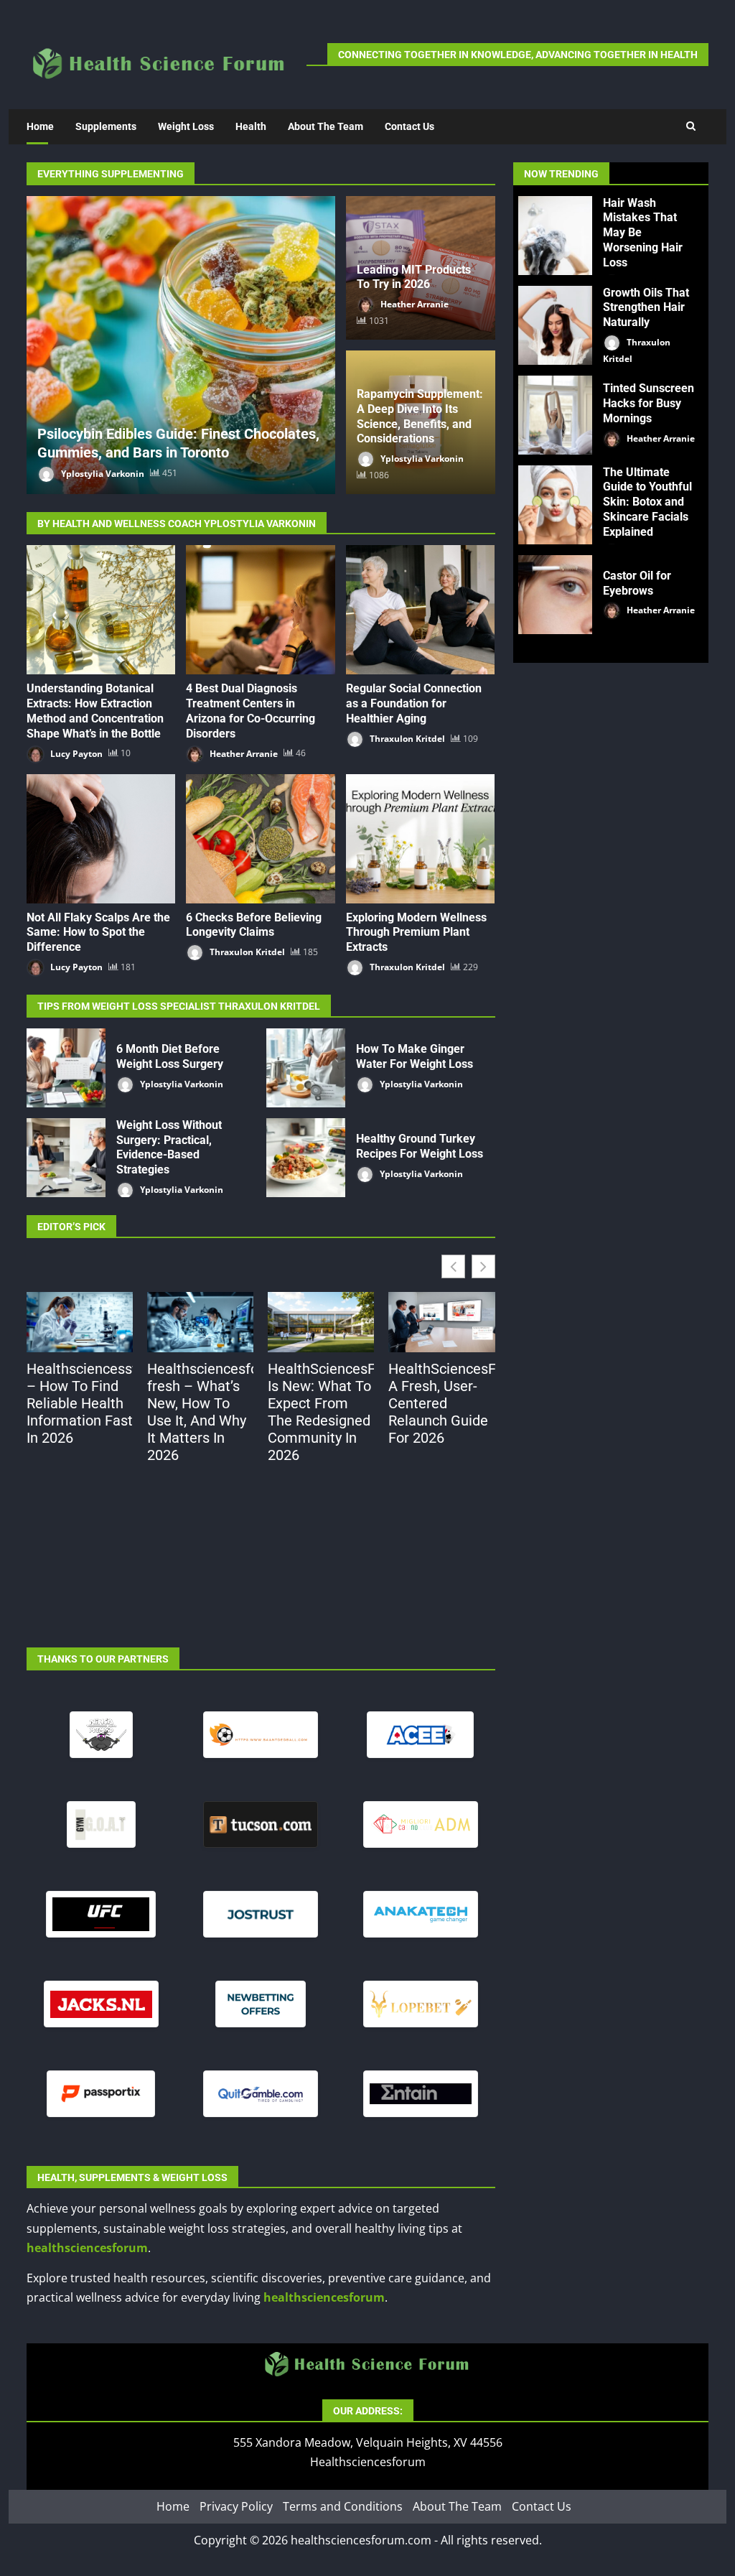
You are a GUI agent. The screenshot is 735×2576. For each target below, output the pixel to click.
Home (40, 126)
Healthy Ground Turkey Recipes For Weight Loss (306, 1158)
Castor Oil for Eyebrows (555, 595)
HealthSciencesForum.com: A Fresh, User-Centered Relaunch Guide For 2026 (441, 1403)
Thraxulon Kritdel (406, 739)
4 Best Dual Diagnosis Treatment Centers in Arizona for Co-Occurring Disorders (260, 610)
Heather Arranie (413, 304)
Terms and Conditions (343, 2507)
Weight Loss (186, 126)
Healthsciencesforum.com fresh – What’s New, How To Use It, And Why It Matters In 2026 (200, 1412)
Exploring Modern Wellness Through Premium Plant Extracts (420, 839)
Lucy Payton (75, 753)
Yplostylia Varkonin (102, 473)
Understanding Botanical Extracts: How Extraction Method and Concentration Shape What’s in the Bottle (101, 610)
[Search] (691, 126)
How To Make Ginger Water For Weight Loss (306, 1068)
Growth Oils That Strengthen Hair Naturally (555, 325)
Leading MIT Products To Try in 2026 (414, 277)
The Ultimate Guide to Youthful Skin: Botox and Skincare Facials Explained (555, 505)
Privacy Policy (236, 2507)
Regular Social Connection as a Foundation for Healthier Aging (420, 610)
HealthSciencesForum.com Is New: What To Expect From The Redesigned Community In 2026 (321, 1412)
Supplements (106, 126)
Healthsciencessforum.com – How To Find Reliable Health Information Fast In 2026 (80, 1403)
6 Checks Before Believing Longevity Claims (260, 839)
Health (251, 126)
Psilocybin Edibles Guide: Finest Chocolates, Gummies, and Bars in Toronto (181, 345)
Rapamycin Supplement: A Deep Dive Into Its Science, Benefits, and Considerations (420, 416)
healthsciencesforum (87, 2248)
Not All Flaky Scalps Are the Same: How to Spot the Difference (101, 839)
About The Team (326, 126)
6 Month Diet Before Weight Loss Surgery (66, 1068)
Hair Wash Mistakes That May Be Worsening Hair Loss (555, 236)
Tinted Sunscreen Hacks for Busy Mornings (555, 415)
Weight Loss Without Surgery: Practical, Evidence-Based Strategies (66, 1158)
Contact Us (409, 126)
